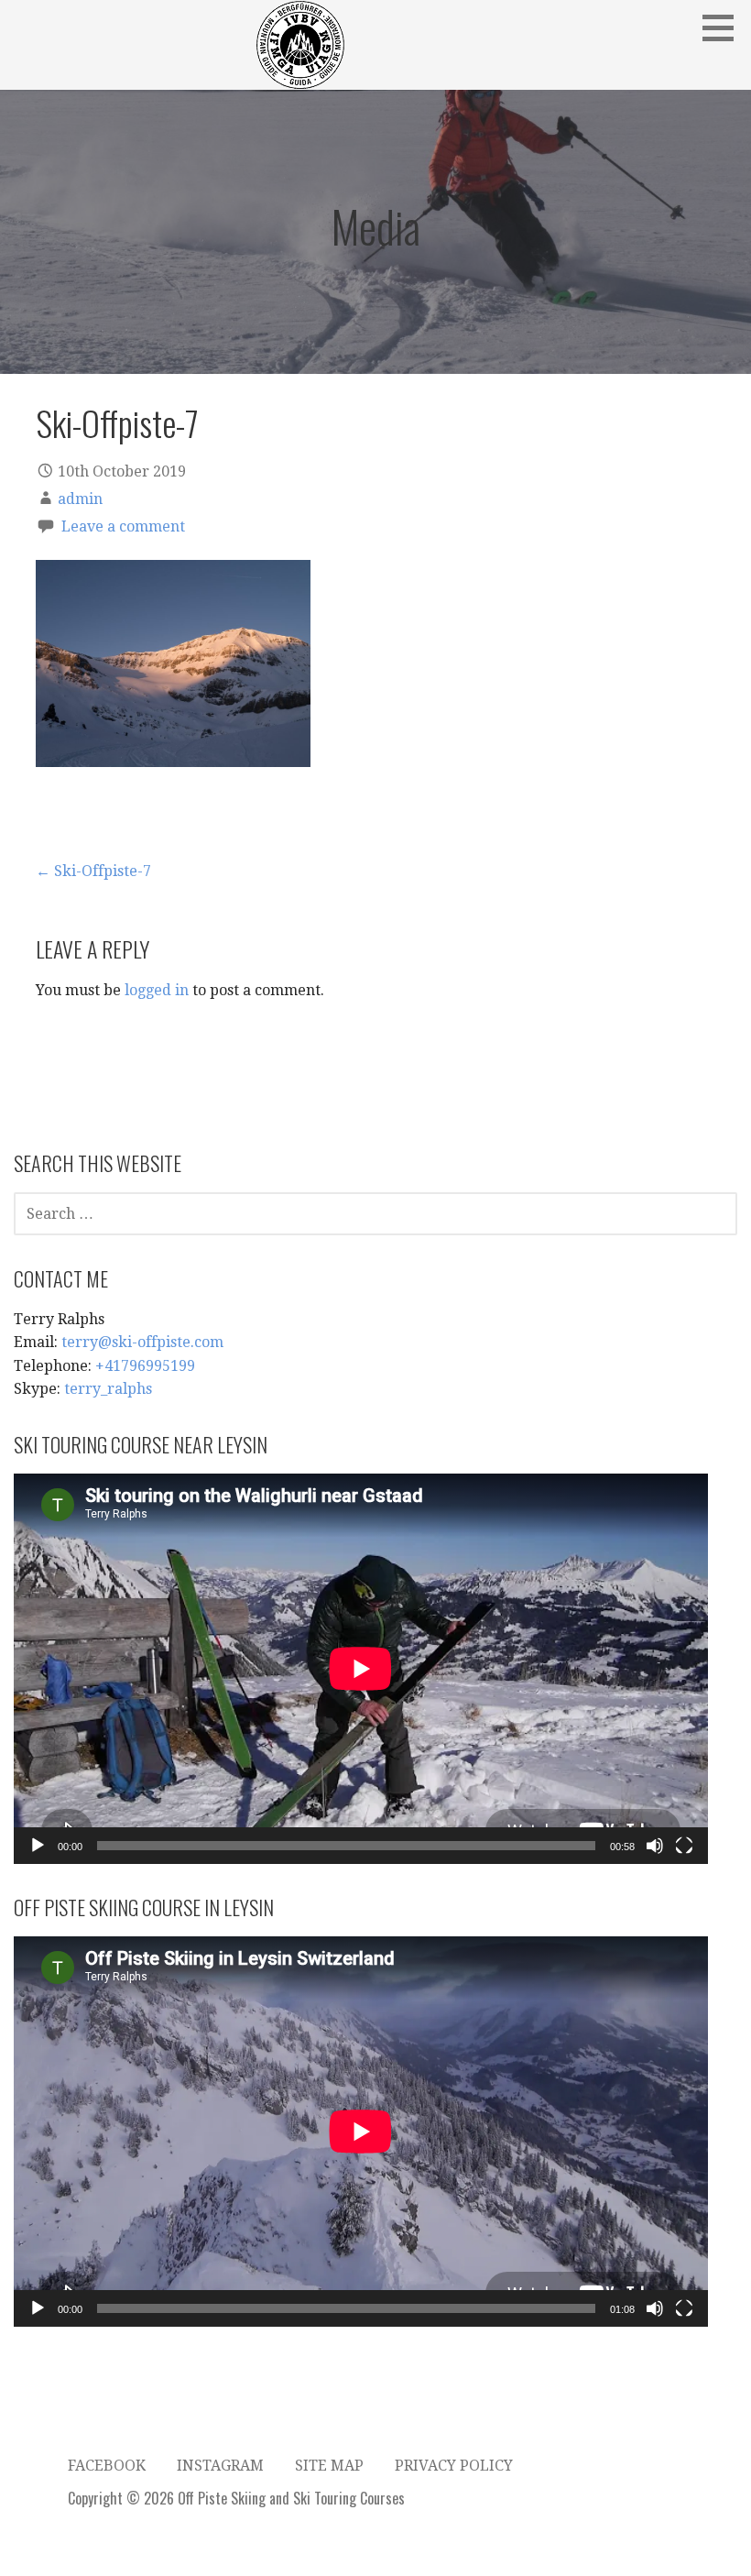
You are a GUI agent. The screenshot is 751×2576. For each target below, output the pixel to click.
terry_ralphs (108, 1389)
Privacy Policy (454, 2466)
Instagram (220, 2466)
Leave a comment (123, 526)
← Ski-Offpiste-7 (93, 871)
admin (80, 499)
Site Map (329, 2466)
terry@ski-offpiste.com (142, 1342)
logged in (157, 990)
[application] (361, 1669)
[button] (724, 27)
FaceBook (107, 2466)
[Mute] (655, 1846)
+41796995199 (145, 1366)
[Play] (38, 1846)
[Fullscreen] (684, 1846)
